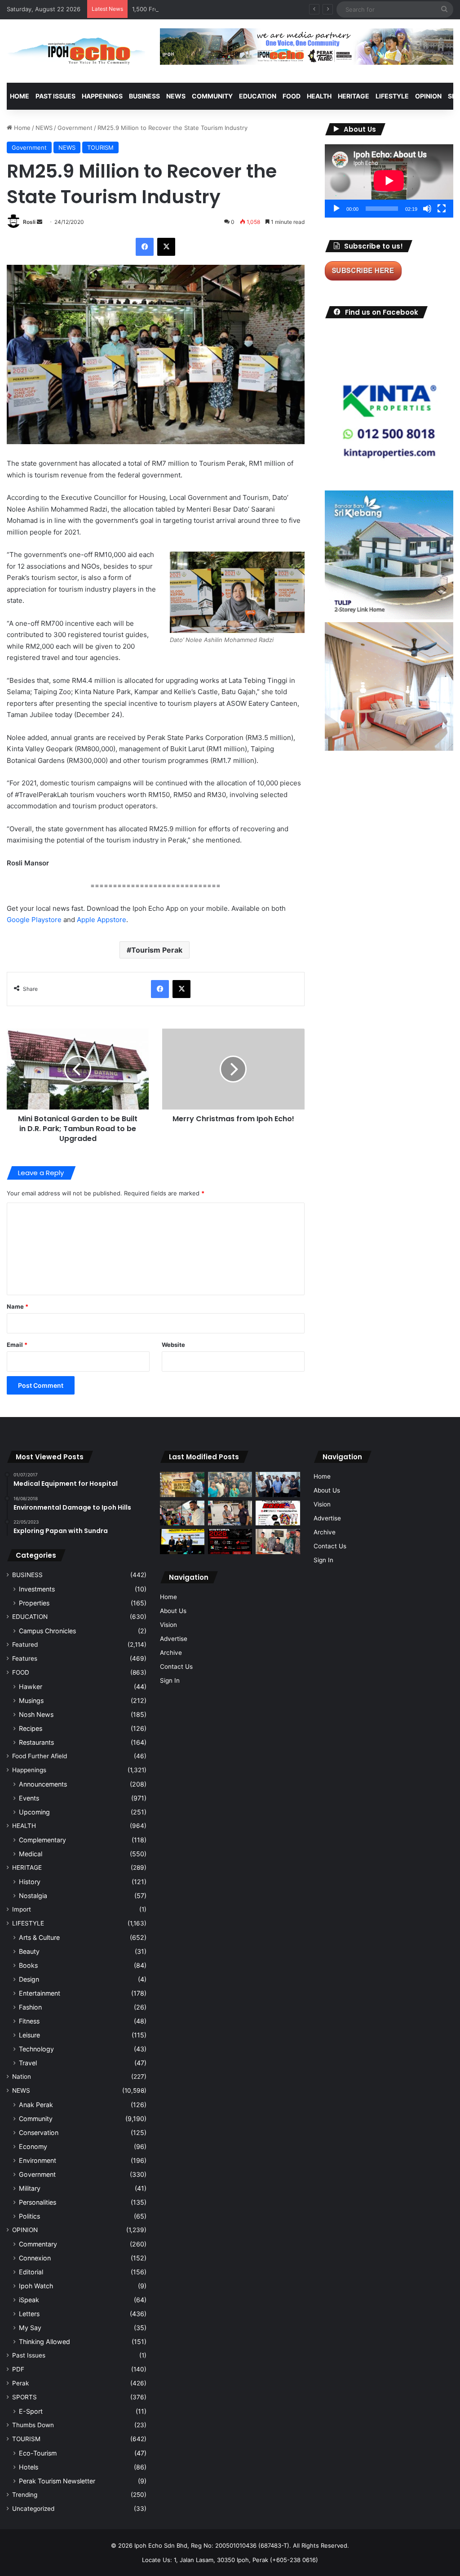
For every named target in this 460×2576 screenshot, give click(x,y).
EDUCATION (258, 96)
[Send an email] (40, 222)
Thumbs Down (33, 2425)
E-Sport (31, 2411)
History (30, 1882)
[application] (389, 181)
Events (29, 1798)
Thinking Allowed (44, 2342)
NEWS (176, 96)
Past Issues (55, 96)
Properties (34, 1603)
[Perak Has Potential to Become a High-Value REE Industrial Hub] (182, 1541)
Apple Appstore (101, 920)
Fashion (30, 2007)
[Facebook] (145, 247)
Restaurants (36, 1742)
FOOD (292, 96)
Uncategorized (33, 2509)
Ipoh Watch (36, 2286)
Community (36, 2119)
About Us (173, 1611)
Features (25, 1658)
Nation (22, 2077)
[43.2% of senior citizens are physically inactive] (182, 1484)
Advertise (174, 1639)
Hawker (31, 1687)
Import (22, 1909)
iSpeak (29, 2300)
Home (20, 96)
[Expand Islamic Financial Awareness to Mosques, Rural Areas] (278, 1542)
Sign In (170, 1680)
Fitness (29, 2021)
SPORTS (24, 2397)
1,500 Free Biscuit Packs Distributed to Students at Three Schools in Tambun (240, 9)
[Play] (336, 209)
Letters (29, 2314)
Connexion (35, 2258)
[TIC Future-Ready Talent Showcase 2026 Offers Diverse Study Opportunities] (230, 1542)
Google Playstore (34, 920)
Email (17, 1345)
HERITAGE (354, 96)
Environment (38, 2160)
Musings (31, 1700)
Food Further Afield (40, 1756)
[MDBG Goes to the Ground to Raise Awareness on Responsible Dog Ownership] (230, 1513)
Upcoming (34, 1812)
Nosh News (36, 1714)
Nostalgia (33, 1896)
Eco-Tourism (38, 2453)
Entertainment (40, 1993)
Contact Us (176, 1667)
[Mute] (427, 209)
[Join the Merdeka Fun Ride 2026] (278, 1513)
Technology (36, 2049)
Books (28, 1965)
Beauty (29, 1951)
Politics (29, 2216)
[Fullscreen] (442, 209)
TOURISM (100, 147)
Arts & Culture (39, 1937)
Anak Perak (36, 2105)
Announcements (43, 1784)
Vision (168, 1625)
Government (75, 128)
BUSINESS (144, 96)
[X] (166, 247)
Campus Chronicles (47, 1631)
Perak (20, 2383)
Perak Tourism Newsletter (57, 2481)
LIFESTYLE (392, 96)
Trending (25, 2495)
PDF (18, 2369)
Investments (37, 1589)
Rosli (29, 222)
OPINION (428, 96)
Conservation (39, 2133)
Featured (25, 1645)
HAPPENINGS (102, 96)
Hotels (29, 2467)
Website (173, 1345)
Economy (33, 2146)
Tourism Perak (157, 950)
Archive (171, 1653)
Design (29, 1979)
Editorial (31, 2272)
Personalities (38, 2202)
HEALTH (319, 96)
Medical (31, 1854)
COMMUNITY (212, 96)
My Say (30, 2328)
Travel (28, 2063)
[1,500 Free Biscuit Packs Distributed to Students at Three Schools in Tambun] (182, 1513)
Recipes (31, 1728)
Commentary (38, 2244)
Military (30, 2188)
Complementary (42, 1840)
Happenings (29, 1770)
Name (18, 1306)
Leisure (29, 2035)
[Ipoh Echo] (77, 51)
